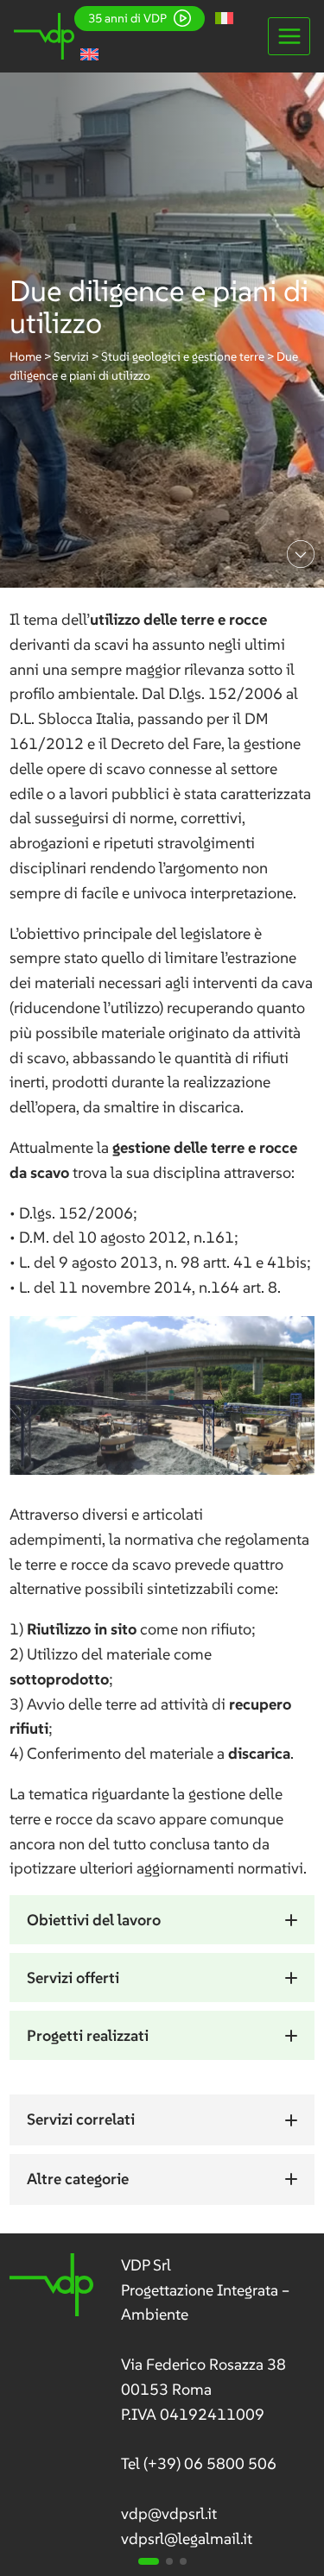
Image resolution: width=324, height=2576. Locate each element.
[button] (162, 1920)
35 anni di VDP (127, 18)
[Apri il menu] (289, 36)
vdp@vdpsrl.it (169, 2513)
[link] (162, 2403)
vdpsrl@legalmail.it (187, 2538)
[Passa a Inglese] (89, 54)
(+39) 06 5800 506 (210, 2463)
